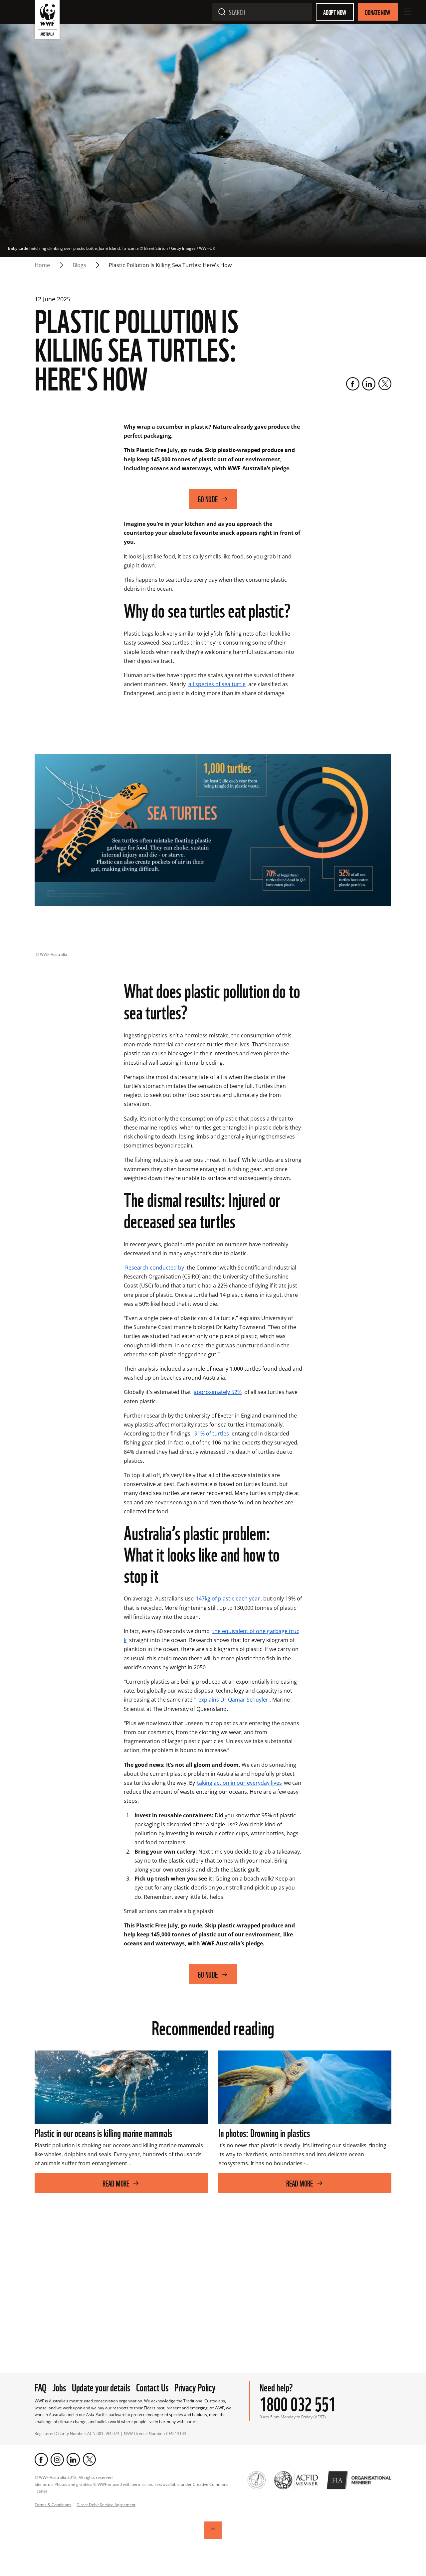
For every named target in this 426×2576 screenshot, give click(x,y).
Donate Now (378, 12)
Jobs (59, 2387)
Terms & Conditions (53, 2505)
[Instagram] (57, 2460)
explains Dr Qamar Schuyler (233, 1700)
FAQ (40, 2387)
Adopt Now (335, 12)
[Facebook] (353, 384)
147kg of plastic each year (228, 1598)
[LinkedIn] (369, 384)
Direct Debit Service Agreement (106, 2505)
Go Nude (208, 499)
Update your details (101, 2387)
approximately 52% (218, 1392)
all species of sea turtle (217, 684)
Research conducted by (155, 1268)
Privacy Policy (195, 2387)
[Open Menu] (408, 12)
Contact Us (152, 2387)
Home (42, 265)
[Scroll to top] (213, 2530)
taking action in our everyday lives (239, 1783)
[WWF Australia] (47, 21)
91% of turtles (212, 1434)
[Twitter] (385, 384)
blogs (79, 265)
